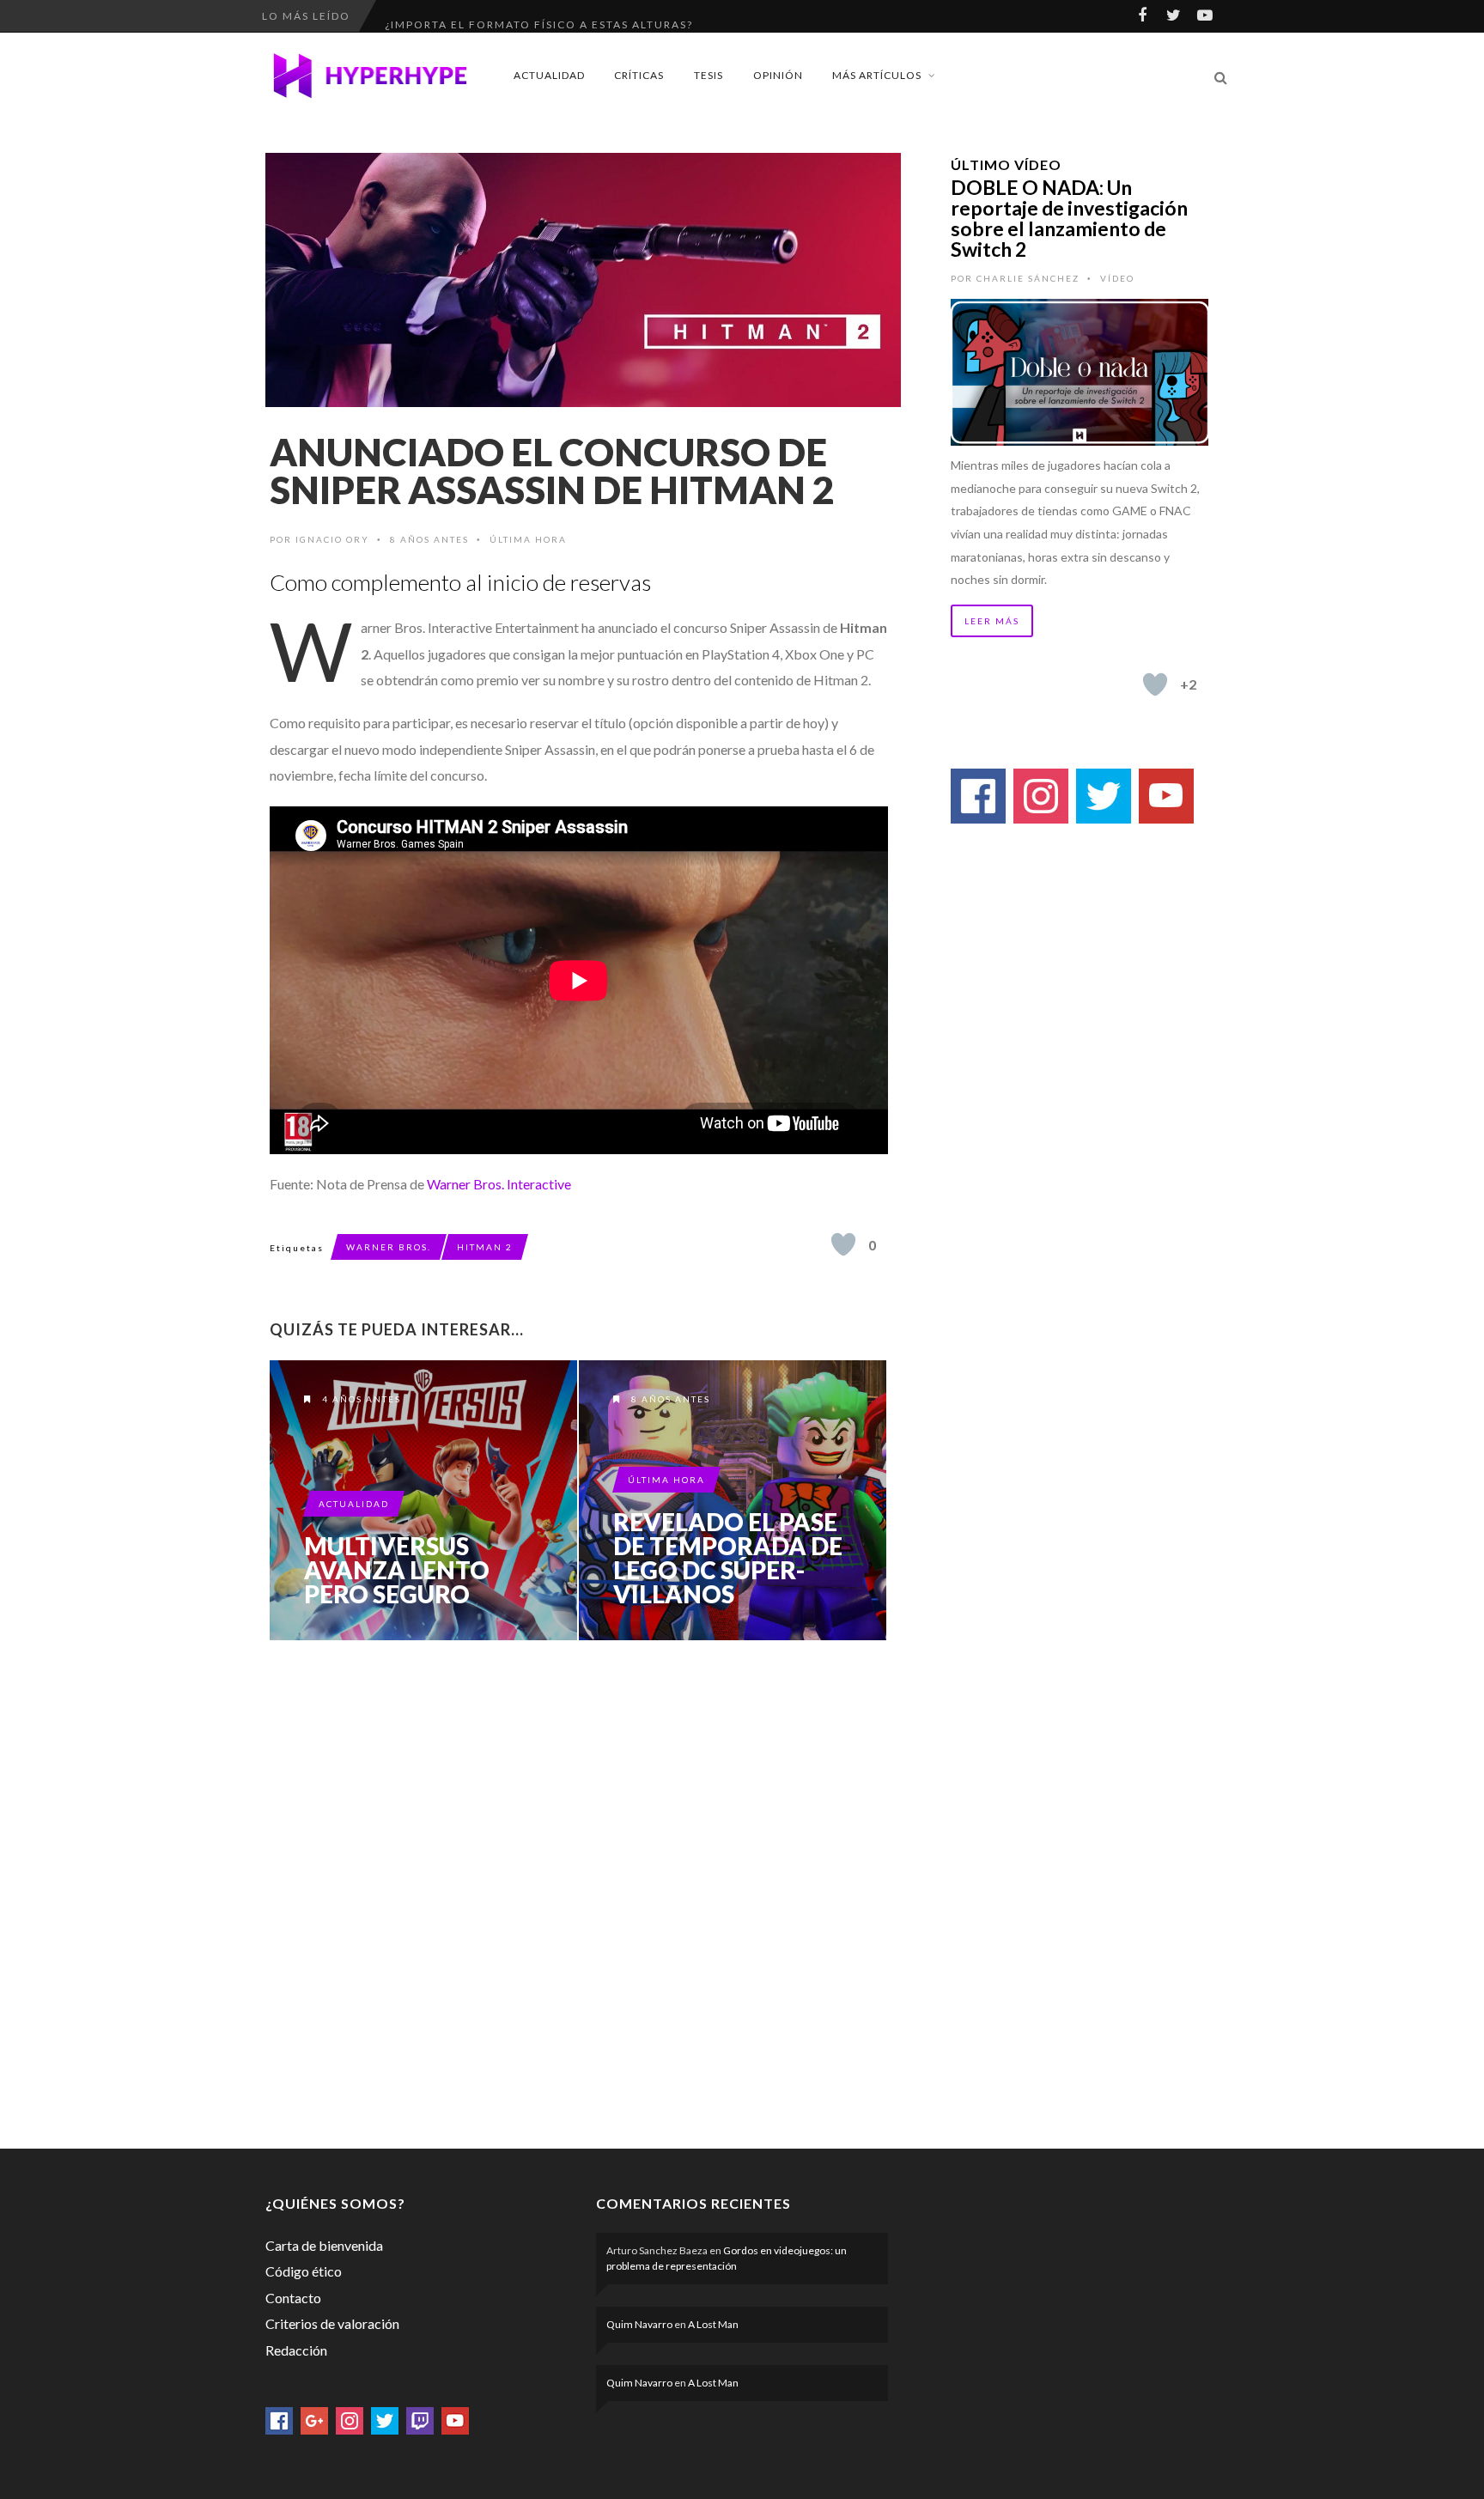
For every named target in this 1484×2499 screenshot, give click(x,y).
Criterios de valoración (332, 2323)
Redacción (296, 2350)
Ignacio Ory (332, 539)
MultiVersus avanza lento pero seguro (397, 1570)
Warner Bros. (389, 1247)
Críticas (639, 75)
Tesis (709, 75)
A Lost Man (713, 2324)
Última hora (528, 539)
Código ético (304, 2271)
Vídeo (1117, 278)
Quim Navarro (639, 2324)
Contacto (293, 2298)
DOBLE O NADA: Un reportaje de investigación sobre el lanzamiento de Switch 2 (1069, 218)
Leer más (992, 621)
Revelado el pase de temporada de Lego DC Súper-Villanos (728, 1558)
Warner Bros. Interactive (499, 1184)
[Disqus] (579, 1891)
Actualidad (549, 75)
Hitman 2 (485, 1247)
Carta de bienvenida (324, 2245)
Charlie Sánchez (1028, 278)
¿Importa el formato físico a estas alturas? (539, 16)
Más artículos (877, 75)
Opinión (778, 75)
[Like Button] (843, 1244)
